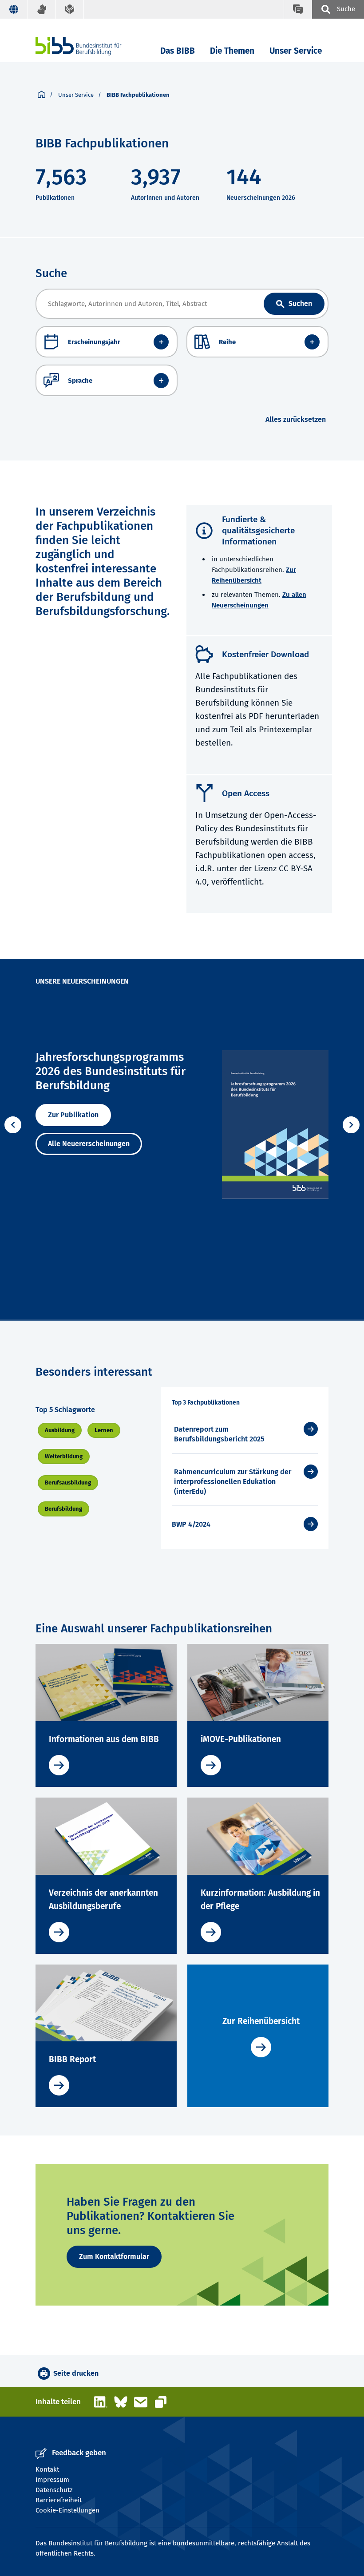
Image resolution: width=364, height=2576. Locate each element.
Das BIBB (178, 51)
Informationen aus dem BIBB (104, 1739)
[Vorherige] (13, 1125)
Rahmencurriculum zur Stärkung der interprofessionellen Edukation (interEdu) (233, 1482)
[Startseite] (42, 95)
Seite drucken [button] (76, 2373)
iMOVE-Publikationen (241, 1739)
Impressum (52, 2480)
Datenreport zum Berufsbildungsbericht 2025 (219, 1434)
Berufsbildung (63, 1509)
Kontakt (47, 2469)
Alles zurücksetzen (296, 419)
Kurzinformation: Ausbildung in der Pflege (260, 1899)
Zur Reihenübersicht (261, 2021)
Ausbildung (60, 1430)
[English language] (14, 9)
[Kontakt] (298, 9)
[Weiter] (351, 1125)
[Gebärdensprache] (42, 9)
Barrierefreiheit (59, 2500)
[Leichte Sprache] (70, 9)
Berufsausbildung (68, 1482)
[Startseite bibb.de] (92, 46)
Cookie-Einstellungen (67, 2510)
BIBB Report (72, 2059)
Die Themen (232, 51)
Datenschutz (54, 2490)
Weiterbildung (64, 1456)
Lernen (104, 1430)
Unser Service (296, 51)
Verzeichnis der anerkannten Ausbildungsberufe (103, 1899)
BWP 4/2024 (191, 1524)
